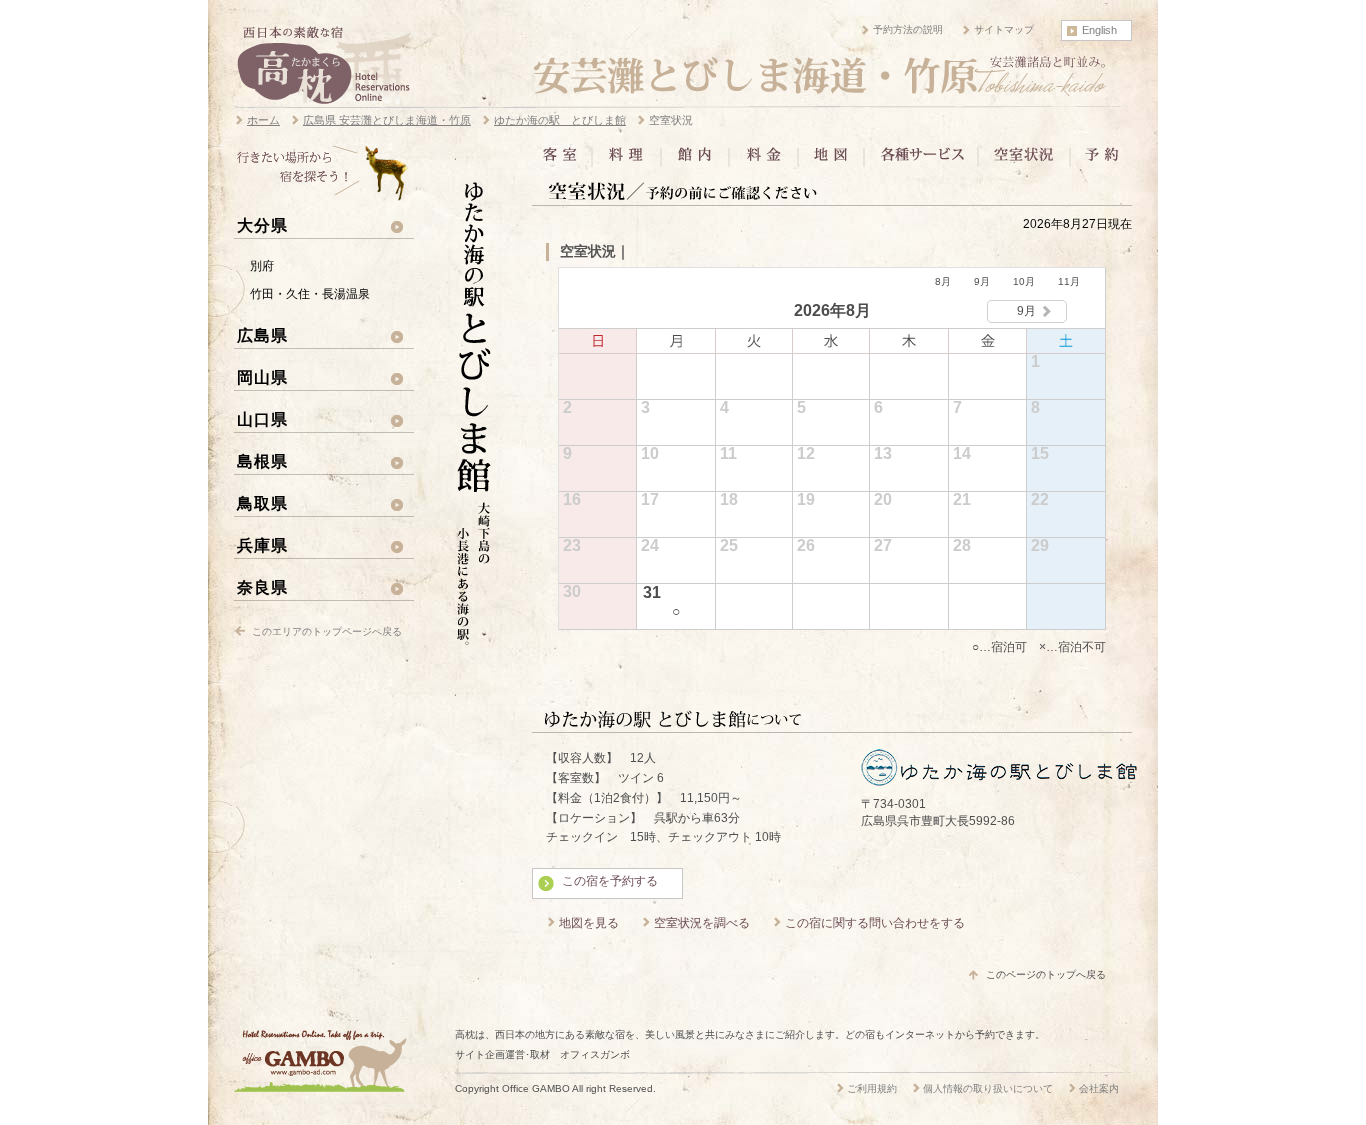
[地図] (831, 161)
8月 (943, 281)
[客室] (563, 161)
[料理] (626, 161)
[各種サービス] (921, 161)
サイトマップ (1004, 29)
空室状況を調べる (702, 923)
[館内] (695, 161)
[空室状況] (1024, 161)
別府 (262, 266)
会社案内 (1099, 1088)
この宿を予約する (610, 881)
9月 (982, 281)
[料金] (763, 161)
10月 (1024, 281)
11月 (1069, 281)
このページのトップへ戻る (1046, 974)
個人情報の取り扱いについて (988, 1088)
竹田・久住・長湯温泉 (310, 294)
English (1099, 30)
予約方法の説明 (908, 29)
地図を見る (589, 923)
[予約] (1100, 161)
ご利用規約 (872, 1088)
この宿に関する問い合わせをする (875, 923)
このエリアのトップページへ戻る (327, 631)
